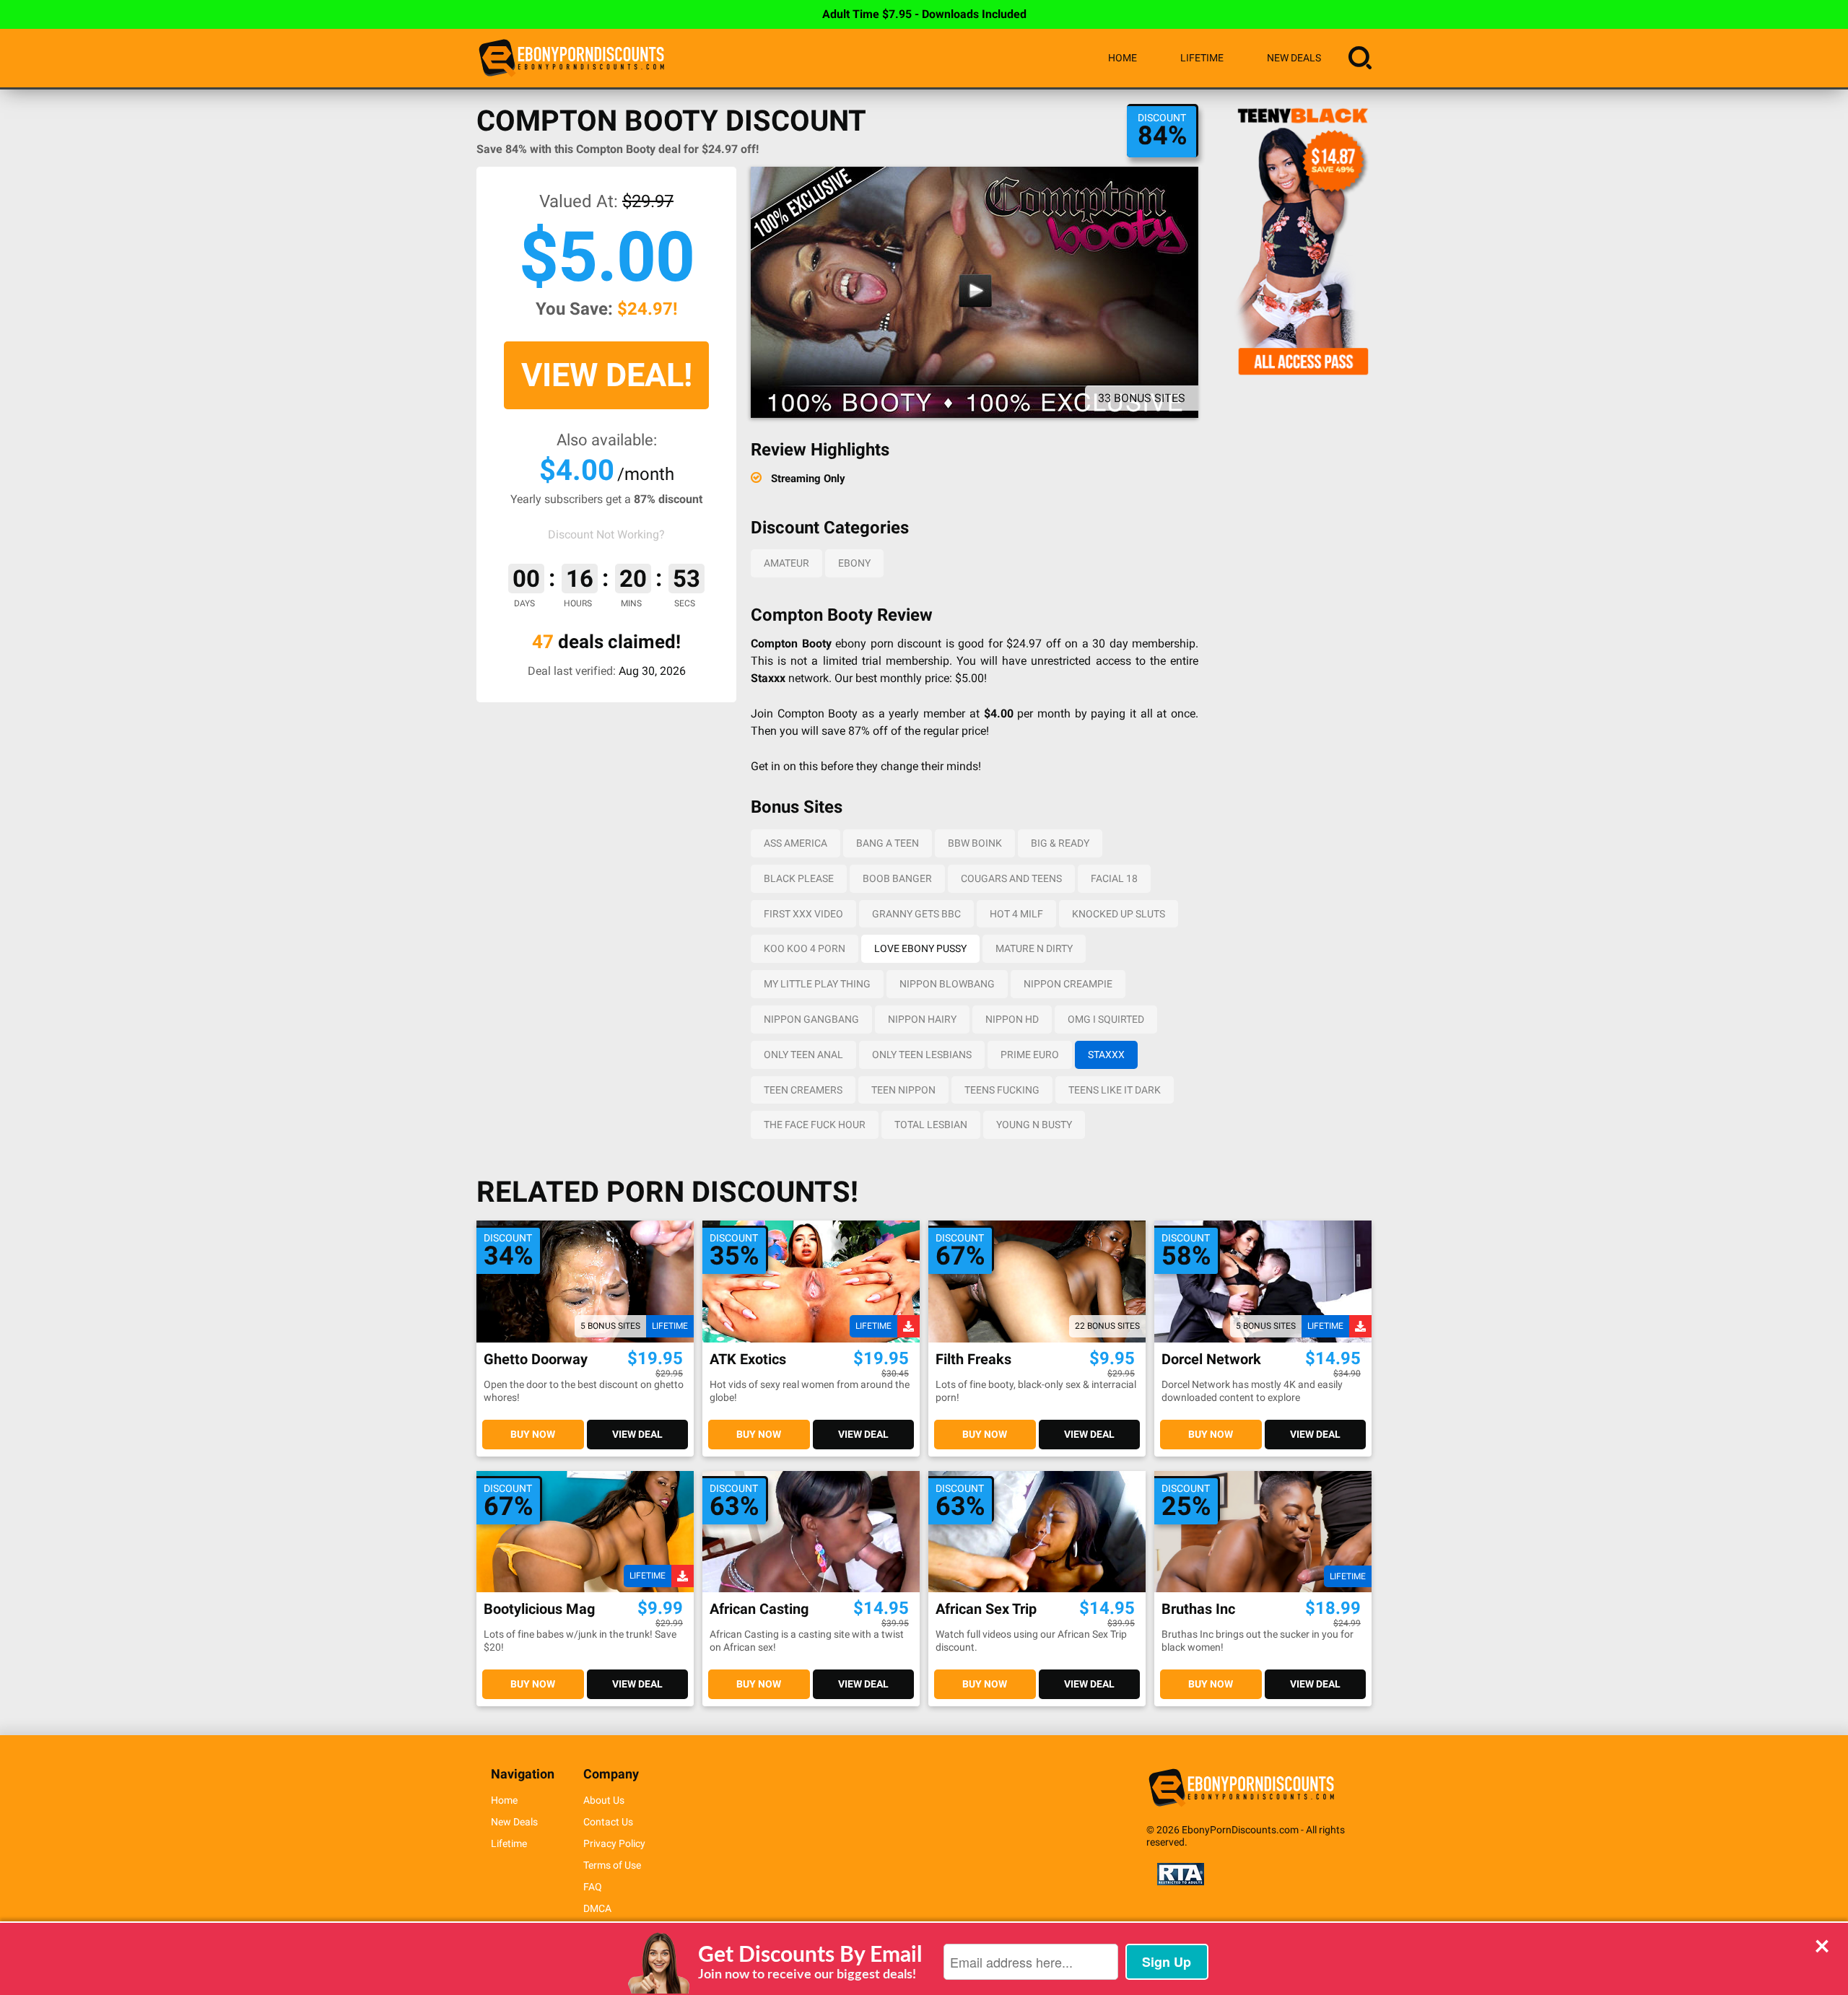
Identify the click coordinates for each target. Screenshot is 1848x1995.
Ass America (796, 843)
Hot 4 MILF (1016, 914)
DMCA (597, 1908)
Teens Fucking (1002, 1090)
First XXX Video (803, 914)
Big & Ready (1060, 843)
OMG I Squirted (1106, 1019)
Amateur (786, 563)
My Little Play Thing (817, 984)
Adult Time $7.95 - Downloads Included (924, 14)
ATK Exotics (748, 1359)
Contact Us (608, 1822)
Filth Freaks (973, 1359)
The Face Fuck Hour (815, 1125)
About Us (604, 1800)
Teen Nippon (903, 1090)
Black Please (799, 878)
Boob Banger (897, 878)
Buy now (533, 1434)
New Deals (1294, 58)
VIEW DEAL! (607, 375)
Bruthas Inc (1198, 1609)
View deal (637, 1434)
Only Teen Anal (803, 1055)
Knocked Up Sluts (1119, 914)
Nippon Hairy (922, 1019)
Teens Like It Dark (1115, 1090)
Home (1123, 58)
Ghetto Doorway (536, 1359)
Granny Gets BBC (916, 914)
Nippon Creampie (1068, 984)
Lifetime (1202, 58)
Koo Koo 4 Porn (805, 948)
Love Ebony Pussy (920, 948)
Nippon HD (1012, 1019)
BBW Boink (975, 843)
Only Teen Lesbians (922, 1055)
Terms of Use (612, 1865)
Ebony (854, 563)
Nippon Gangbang (811, 1019)
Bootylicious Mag (539, 1609)
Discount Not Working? (606, 534)
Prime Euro (1030, 1055)
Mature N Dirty (1034, 948)
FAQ (593, 1887)
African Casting (759, 1609)
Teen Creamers (803, 1090)
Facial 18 (1114, 878)
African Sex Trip (986, 1609)
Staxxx (1106, 1055)
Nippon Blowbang (947, 984)
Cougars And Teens (1011, 878)
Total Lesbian (931, 1125)
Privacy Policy (614, 1843)
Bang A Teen (888, 843)
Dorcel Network (1211, 1359)
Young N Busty (1034, 1125)
